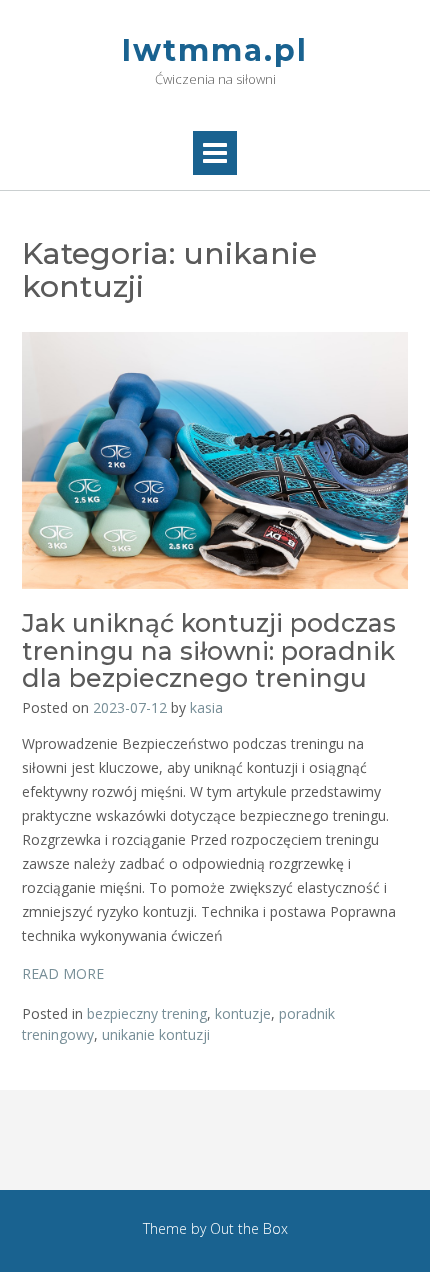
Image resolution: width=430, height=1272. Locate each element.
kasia (206, 707)
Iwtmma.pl (215, 50)
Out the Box (249, 1228)
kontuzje (243, 1013)
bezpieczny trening (147, 1013)
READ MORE (63, 973)
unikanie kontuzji (156, 1034)
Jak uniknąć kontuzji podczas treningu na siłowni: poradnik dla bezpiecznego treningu (209, 650)
